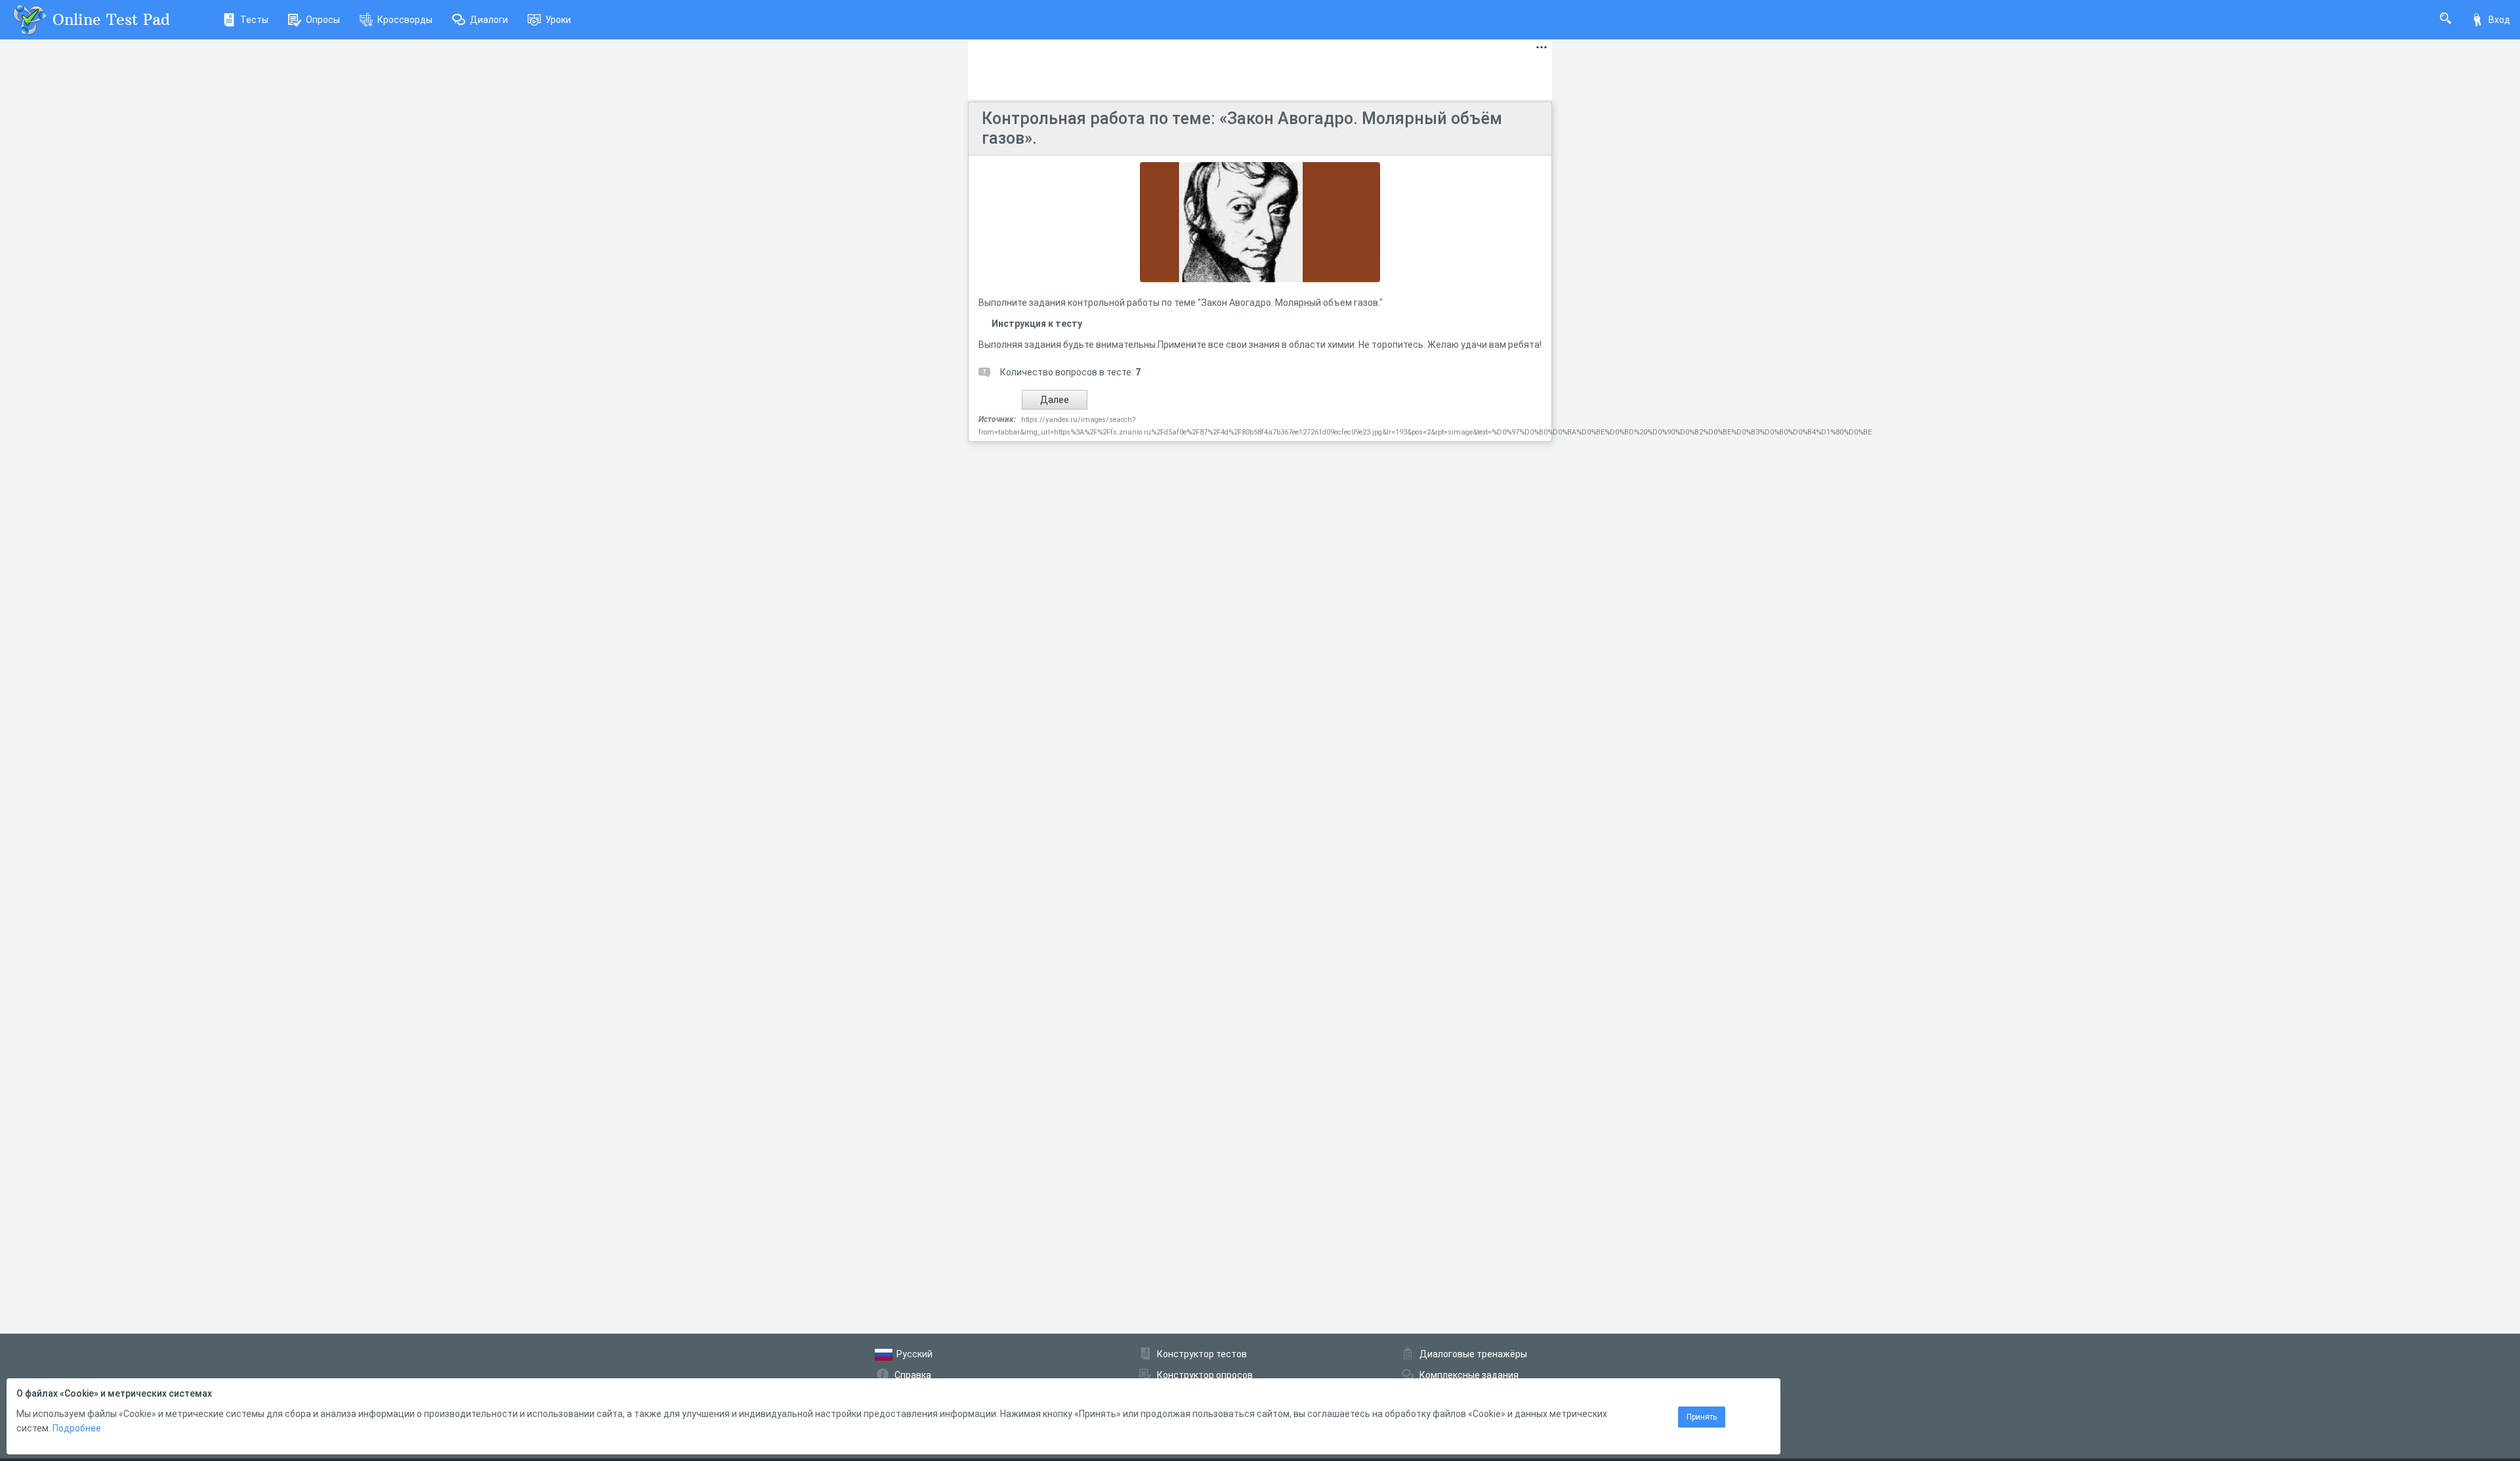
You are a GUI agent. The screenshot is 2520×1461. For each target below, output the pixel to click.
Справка (913, 1375)
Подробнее (77, 1428)
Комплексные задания (1469, 1375)
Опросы (323, 20)
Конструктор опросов (1205, 1375)
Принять (1702, 1417)
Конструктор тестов (1202, 1354)
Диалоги (489, 20)
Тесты (254, 20)
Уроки (558, 20)
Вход (2499, 20)
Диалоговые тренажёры (1473, 1354)
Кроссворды (405, 20)
